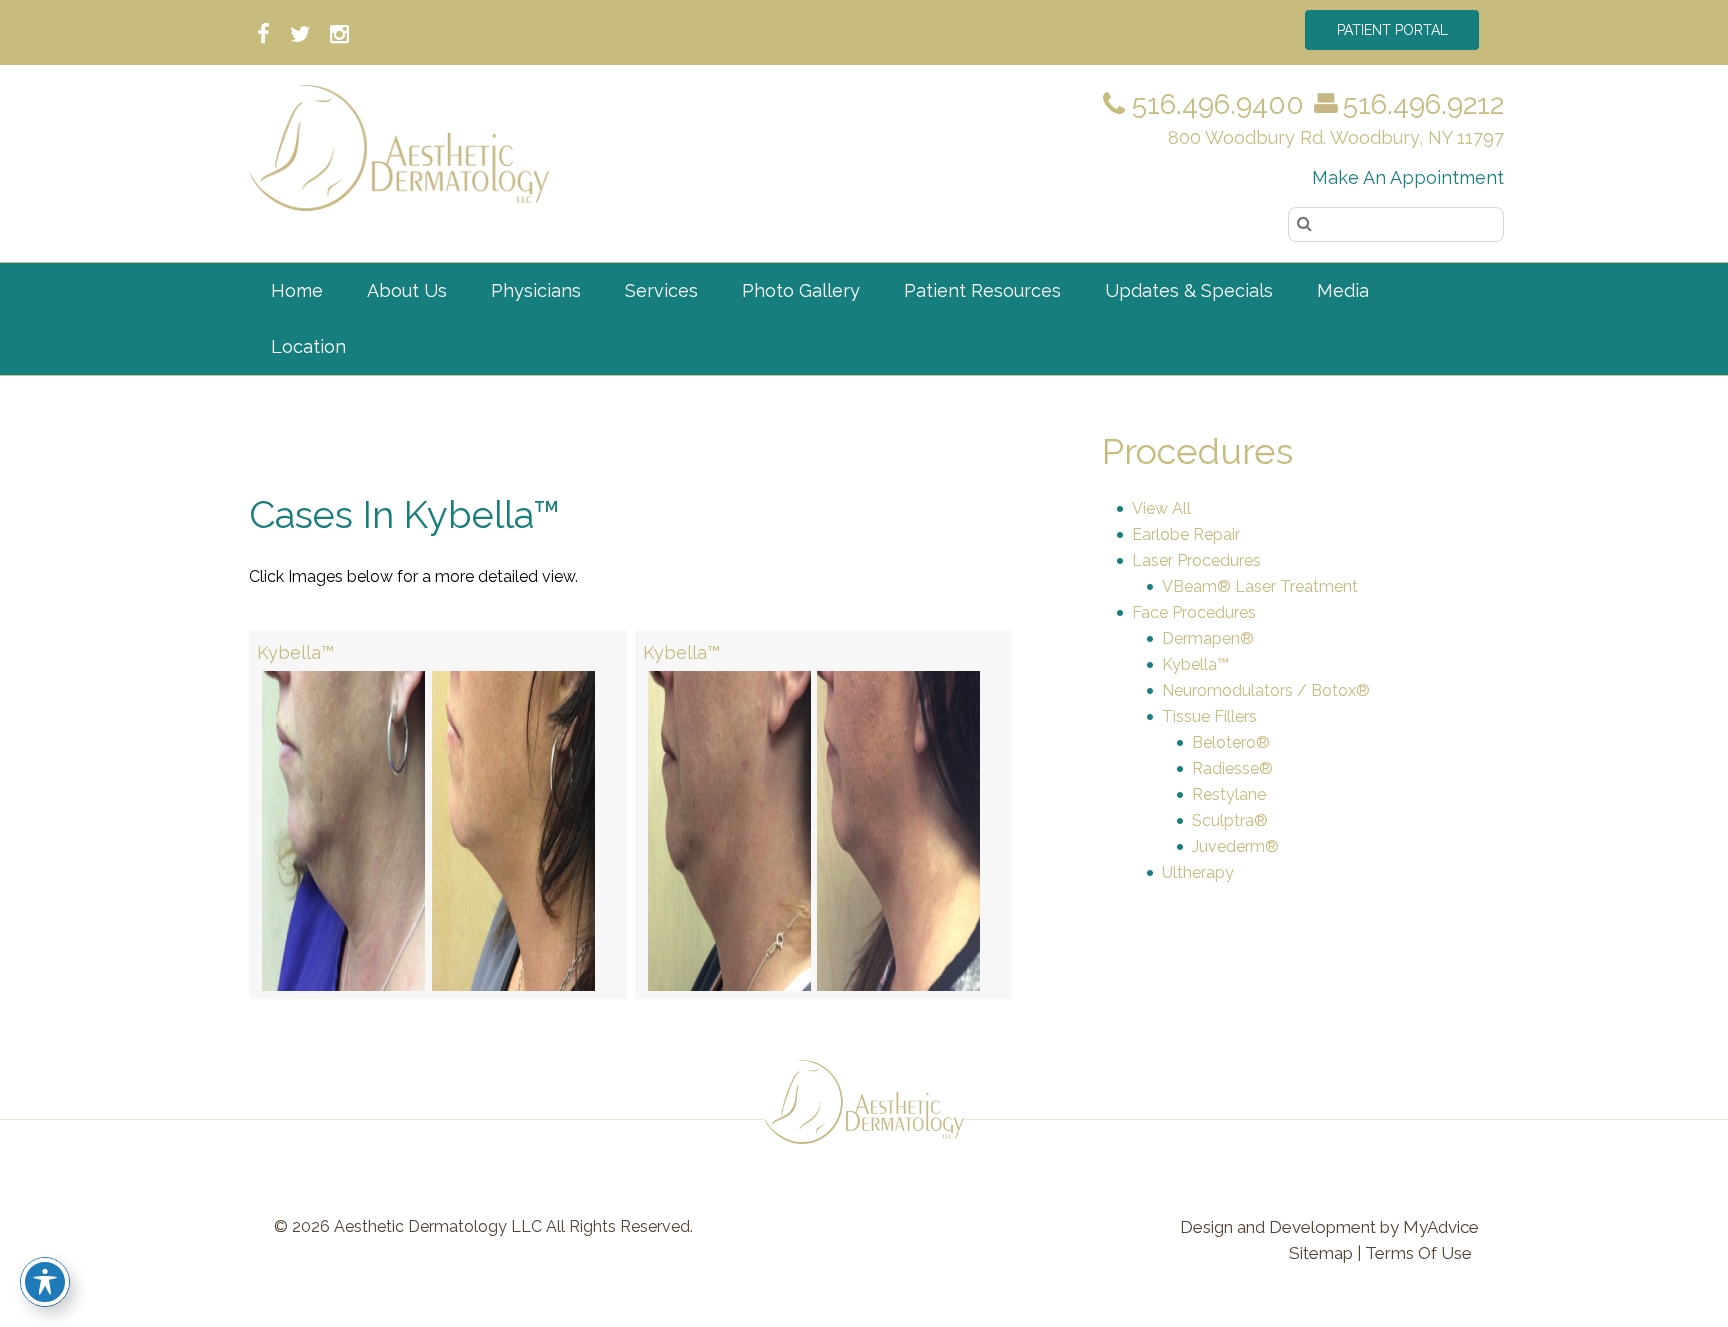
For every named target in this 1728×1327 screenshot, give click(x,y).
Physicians (536, 290)
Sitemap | (1325, 1253)
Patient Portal (1392, 30)
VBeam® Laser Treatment (1260, 586)
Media (1343, 290)
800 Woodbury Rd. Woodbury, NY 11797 (1336, 137)
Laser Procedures (1196, 560)
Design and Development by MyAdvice (1329, 1227)
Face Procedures (1194, 612)
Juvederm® (1235, 846)
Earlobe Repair (1186, 534)
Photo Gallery (801, 290)
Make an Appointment (1408, 177)
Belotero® (1231, 742)
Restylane (1229, 794)
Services (661, 290)
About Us (407, 290)
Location (308, 346)
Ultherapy (1198, 872)
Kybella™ (295, 652)
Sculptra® (1230, 820)
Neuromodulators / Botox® (1266, 690)
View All (1161, 508)
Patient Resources (982, 290)
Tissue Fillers (1209, 716)
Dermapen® (1208, 638)
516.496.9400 (1214, 104)
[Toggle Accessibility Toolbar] (45, 1282)
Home (297, 290)
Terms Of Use (1418, 1253)
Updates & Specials (1189, 290)
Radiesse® (1232, 768)
